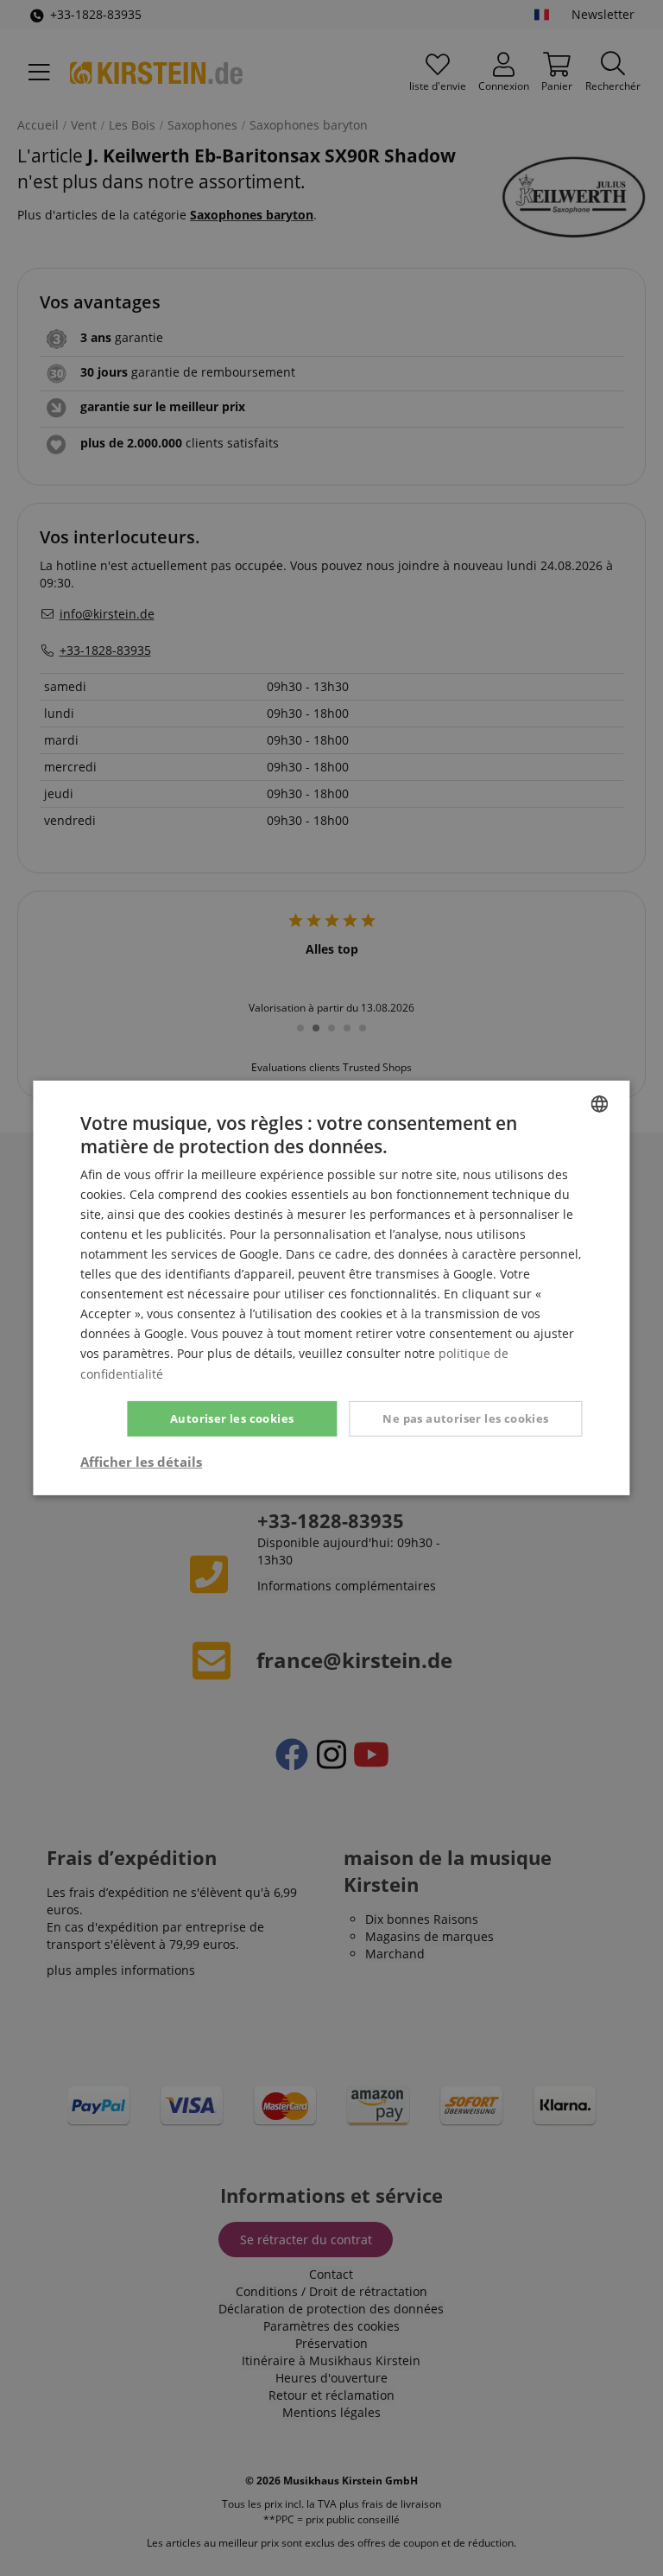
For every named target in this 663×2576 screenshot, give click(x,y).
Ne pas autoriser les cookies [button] (465, 1418)
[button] (141, 1462)
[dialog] (331, 1288)
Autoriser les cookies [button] (232, 1418)
